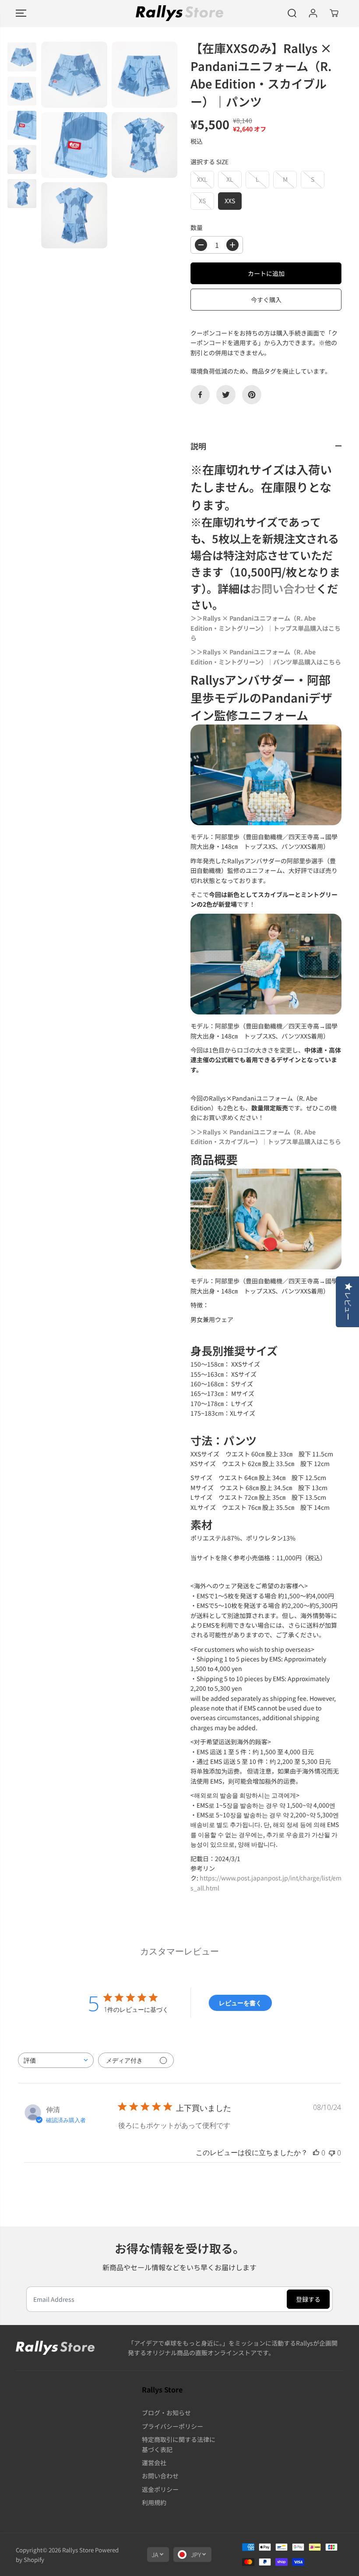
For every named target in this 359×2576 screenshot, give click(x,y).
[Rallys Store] (179, 13)
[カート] (334, 13)
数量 (197, 227)
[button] (21, 13)
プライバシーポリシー (172, 2426)
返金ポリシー (160, 2489)
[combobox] (56, 2060)
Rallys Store (78, 2550)
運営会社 (154, 2463)
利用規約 (154, 2502)
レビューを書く (240, 2003)
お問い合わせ (283, 588)
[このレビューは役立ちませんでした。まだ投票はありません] (332, 2153)
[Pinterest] (252, 395)
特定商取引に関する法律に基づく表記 (179, 2444)
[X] (226, 395)
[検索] (292, 13)
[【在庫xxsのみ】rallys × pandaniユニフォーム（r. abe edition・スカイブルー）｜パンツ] (74, 75)
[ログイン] (313, 13)
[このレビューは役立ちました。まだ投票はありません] (316, 2153)
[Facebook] (200, 395)
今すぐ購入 (266, 300)
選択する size (209, 162)
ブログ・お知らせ (166, 2413)
